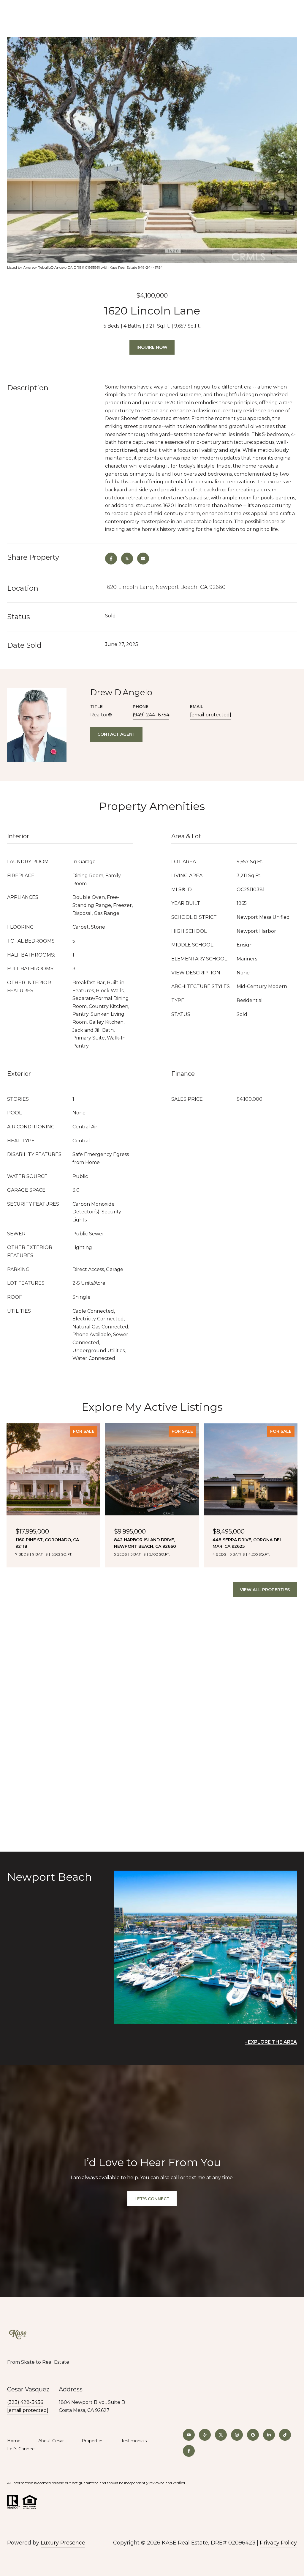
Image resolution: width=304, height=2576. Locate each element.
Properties (92, 2441)
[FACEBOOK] (189, 2451)
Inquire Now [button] (152, 347)
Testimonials (134, 2441)
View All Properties (265, 1590)
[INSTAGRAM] (237, 2435)
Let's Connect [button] (152, 2199)
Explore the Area (272, 2042)
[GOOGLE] (253, 2435)
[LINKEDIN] (269, 2435)
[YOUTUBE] (189, 2435)
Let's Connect (22, 2449)
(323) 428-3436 (25, 2402)
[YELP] (205, 2435)
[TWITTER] (221, 2435)
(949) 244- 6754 (151, 715)
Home (14, 2441)
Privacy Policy (278, 2543)
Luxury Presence (63, 2543)
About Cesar (51, 2441)
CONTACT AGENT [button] (116, 734)
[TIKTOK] (285, 2435)
